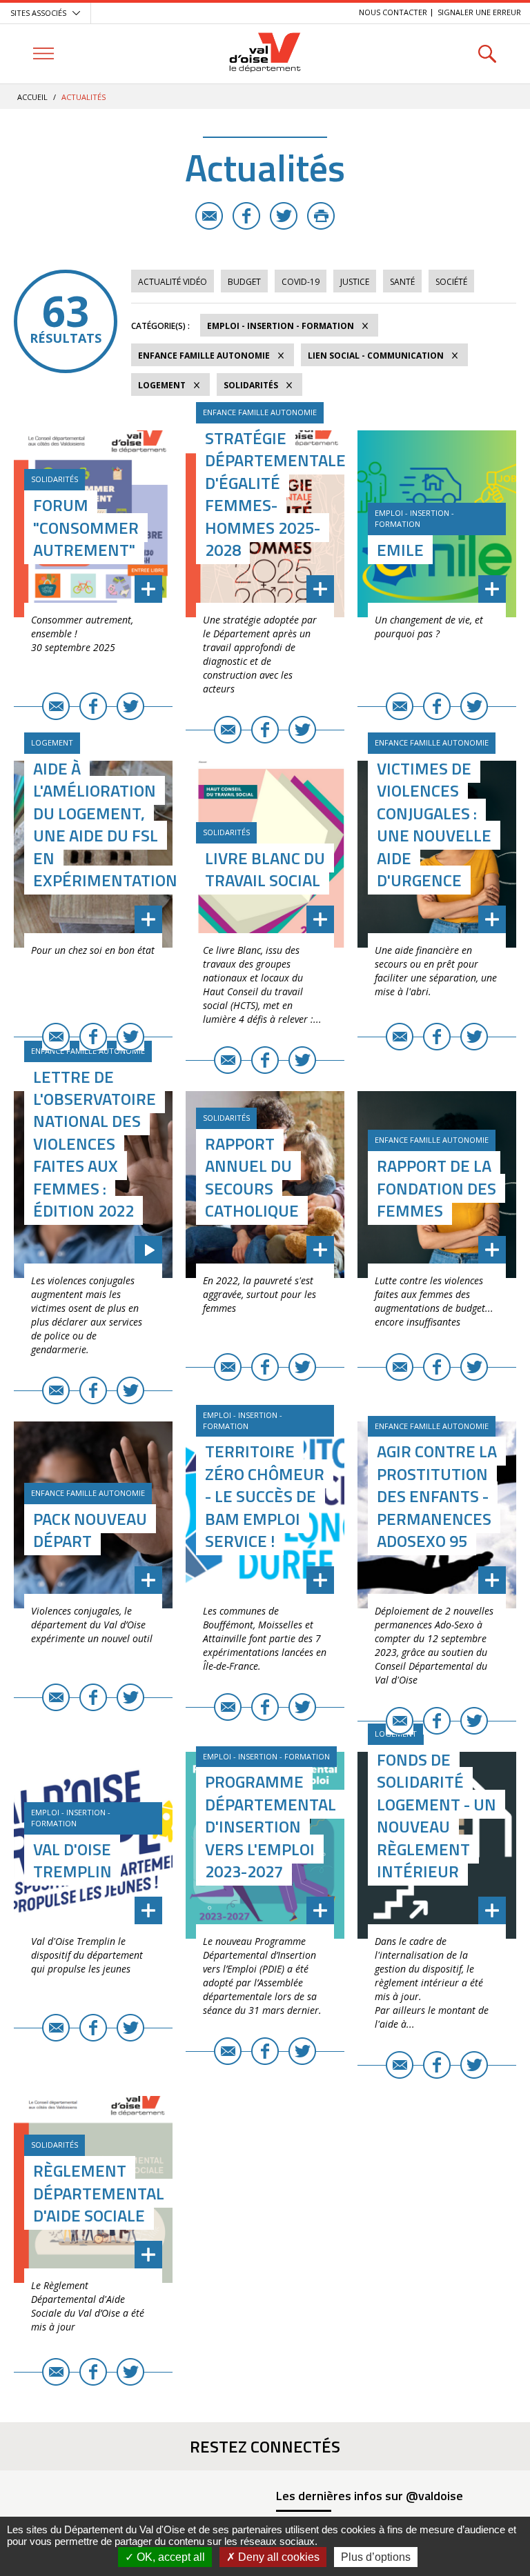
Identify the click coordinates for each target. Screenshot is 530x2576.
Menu (43, 53)
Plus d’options (376, 2557)
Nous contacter (393, 12)
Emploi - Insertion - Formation (281, 326)
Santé (402, 282)
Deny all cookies (277, 2557)
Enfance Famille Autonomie (204, 356)
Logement (162, 385)
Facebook (246, 216)
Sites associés (38, 13)
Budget (244, 282)
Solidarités (251, 385)
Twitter (284, 216)
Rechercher (487, 53)
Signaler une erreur (479, 12)
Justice (355, 282)
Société (451, 282)
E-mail (209, 216)
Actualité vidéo (173, 282)
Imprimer (321, 216)
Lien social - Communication (376, 356)
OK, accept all (169, 2557)
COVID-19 (301, 282)
